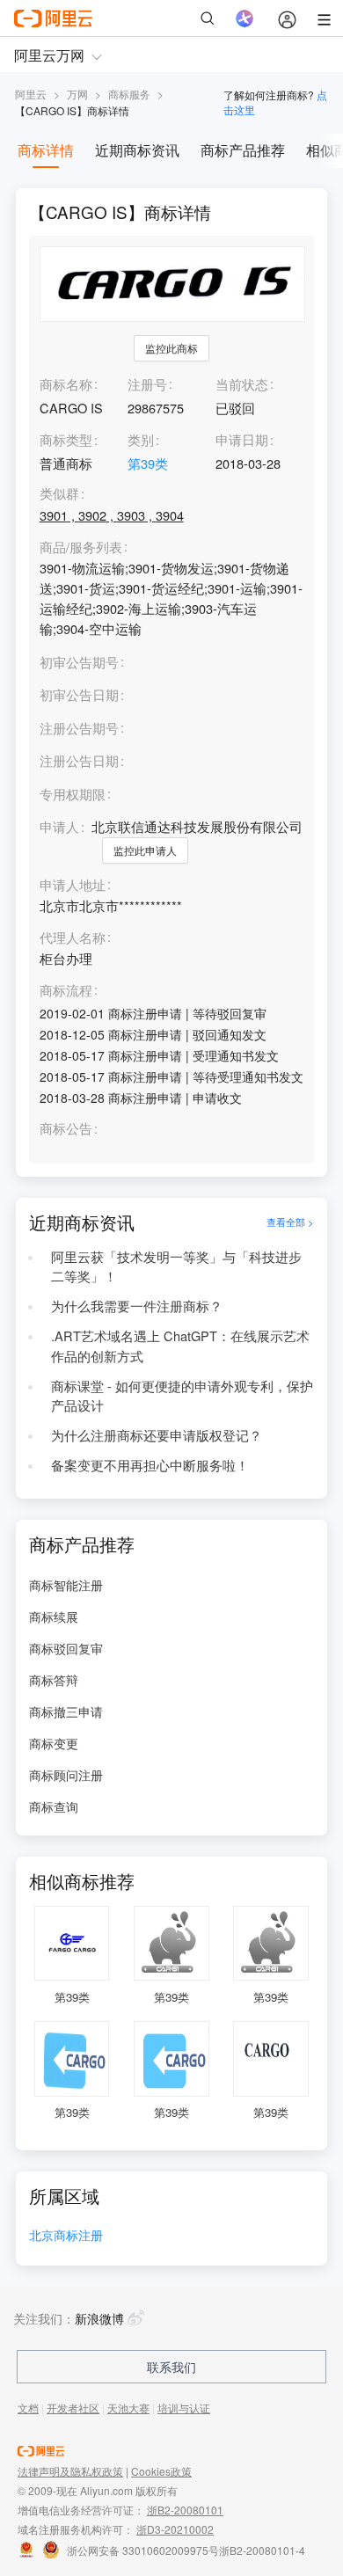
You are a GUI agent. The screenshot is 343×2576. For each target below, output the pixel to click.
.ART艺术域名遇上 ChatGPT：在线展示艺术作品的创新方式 (180, 1346)
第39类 (148, 463)
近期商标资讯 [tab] (137, 150)
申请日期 (242, 439)
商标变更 (54, 1743)
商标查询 (54, 1806)
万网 (77, 94)
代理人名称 (73, 938)
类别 (141, 439)
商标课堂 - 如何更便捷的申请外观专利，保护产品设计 (182, 1396)
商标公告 (66, 1129)
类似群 (59, 494)
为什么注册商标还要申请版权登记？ (157, 1435)
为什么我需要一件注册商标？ (137, 1306)
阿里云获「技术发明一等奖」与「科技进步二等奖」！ (176, 1266)
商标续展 (54, 1616)
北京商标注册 (66, 2236)
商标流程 (66, 991)
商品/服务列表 (81, 547)
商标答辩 (54, 1680)
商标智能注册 (66, 1585)
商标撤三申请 (66, 1711)
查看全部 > (290, 1222)
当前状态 (242, 384)
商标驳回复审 (66, 1648)
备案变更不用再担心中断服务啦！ (150, 1465)
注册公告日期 (79, 760)
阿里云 (31, 94)
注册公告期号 (79, 728)
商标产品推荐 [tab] (243, 150)
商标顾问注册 (66, 1775)
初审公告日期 (79, 694)
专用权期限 (73, 794)
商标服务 (129, 94)
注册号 (147, 384)
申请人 (59, 826)
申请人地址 (73, 885)
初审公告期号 (79, 662)
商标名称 (66, 384)
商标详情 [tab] (46, 150)
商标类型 (66, 439)
